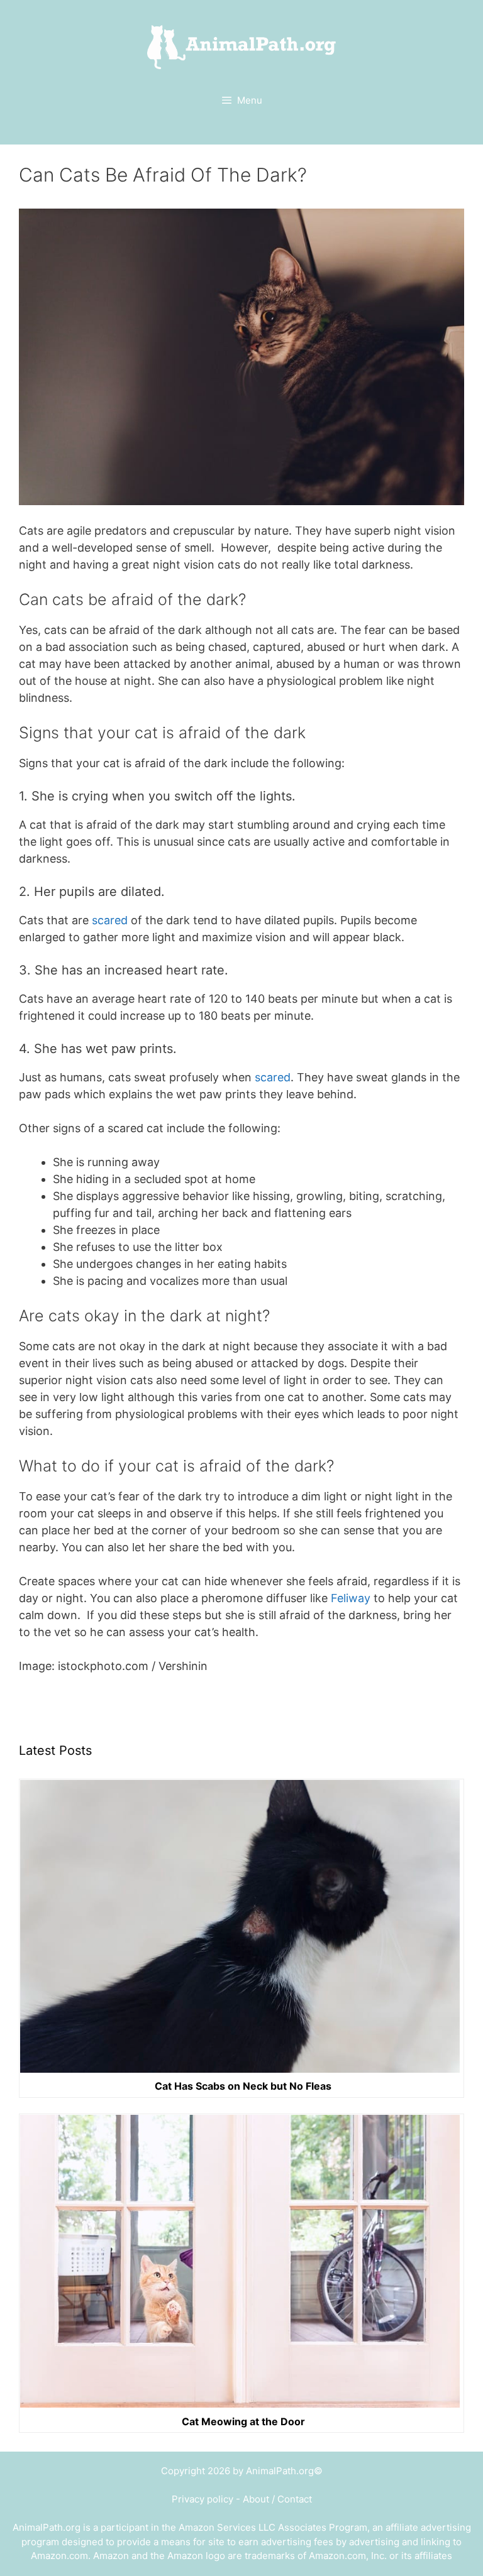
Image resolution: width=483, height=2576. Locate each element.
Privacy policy (203, 2499)
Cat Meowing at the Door (243, 2421)
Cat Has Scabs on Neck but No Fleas (243, 2086)
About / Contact (277, 2499)
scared (110, 920)
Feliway (351, 1598)
